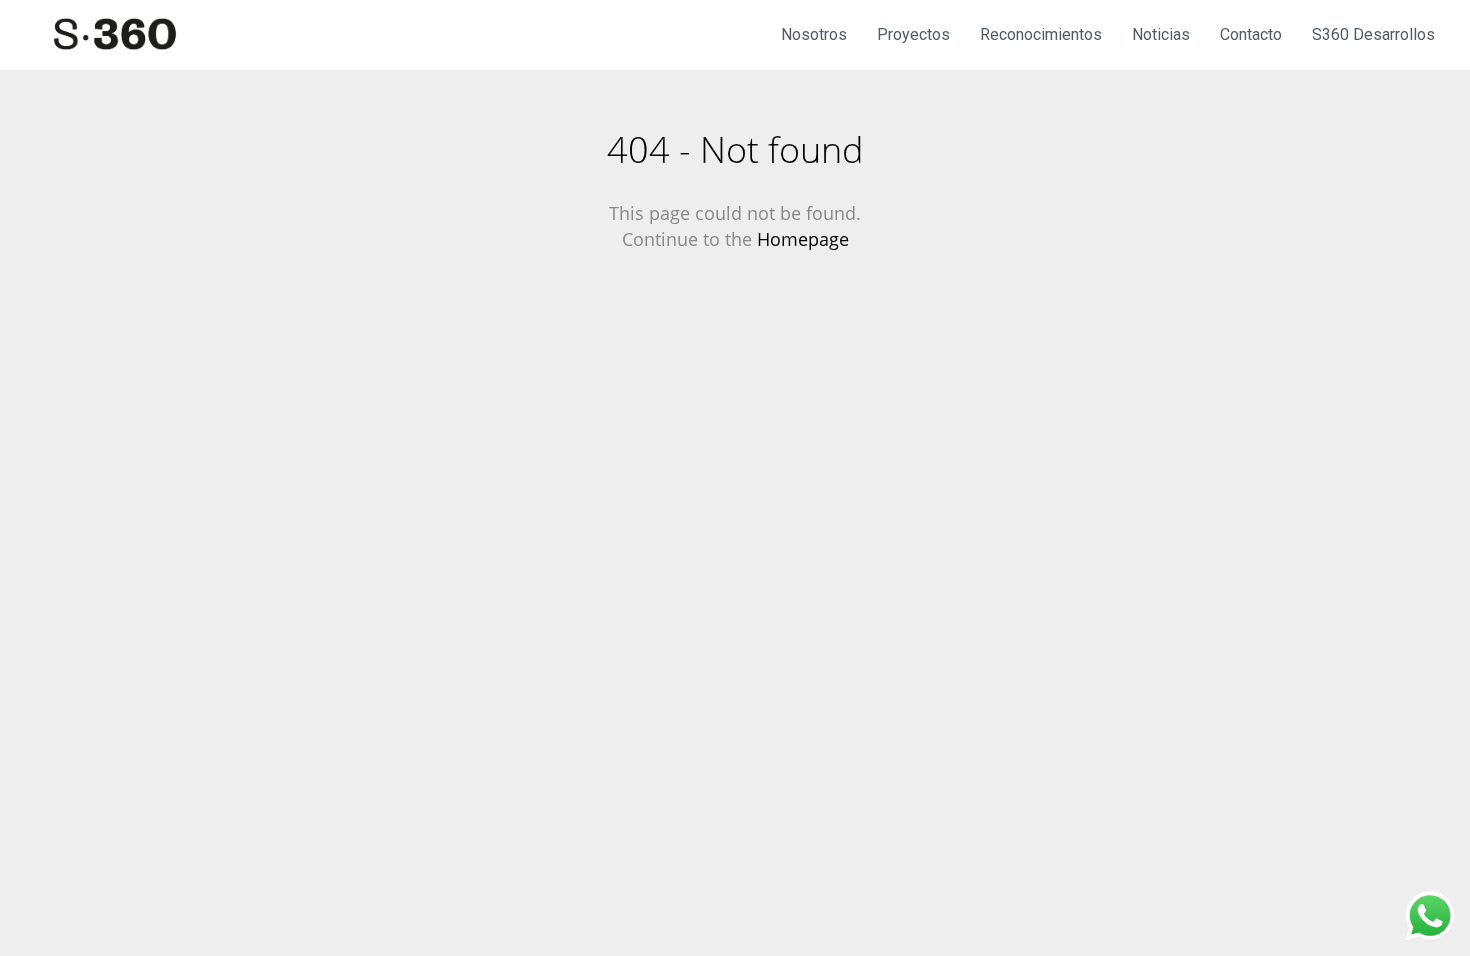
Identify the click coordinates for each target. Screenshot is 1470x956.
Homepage (803, 239)
